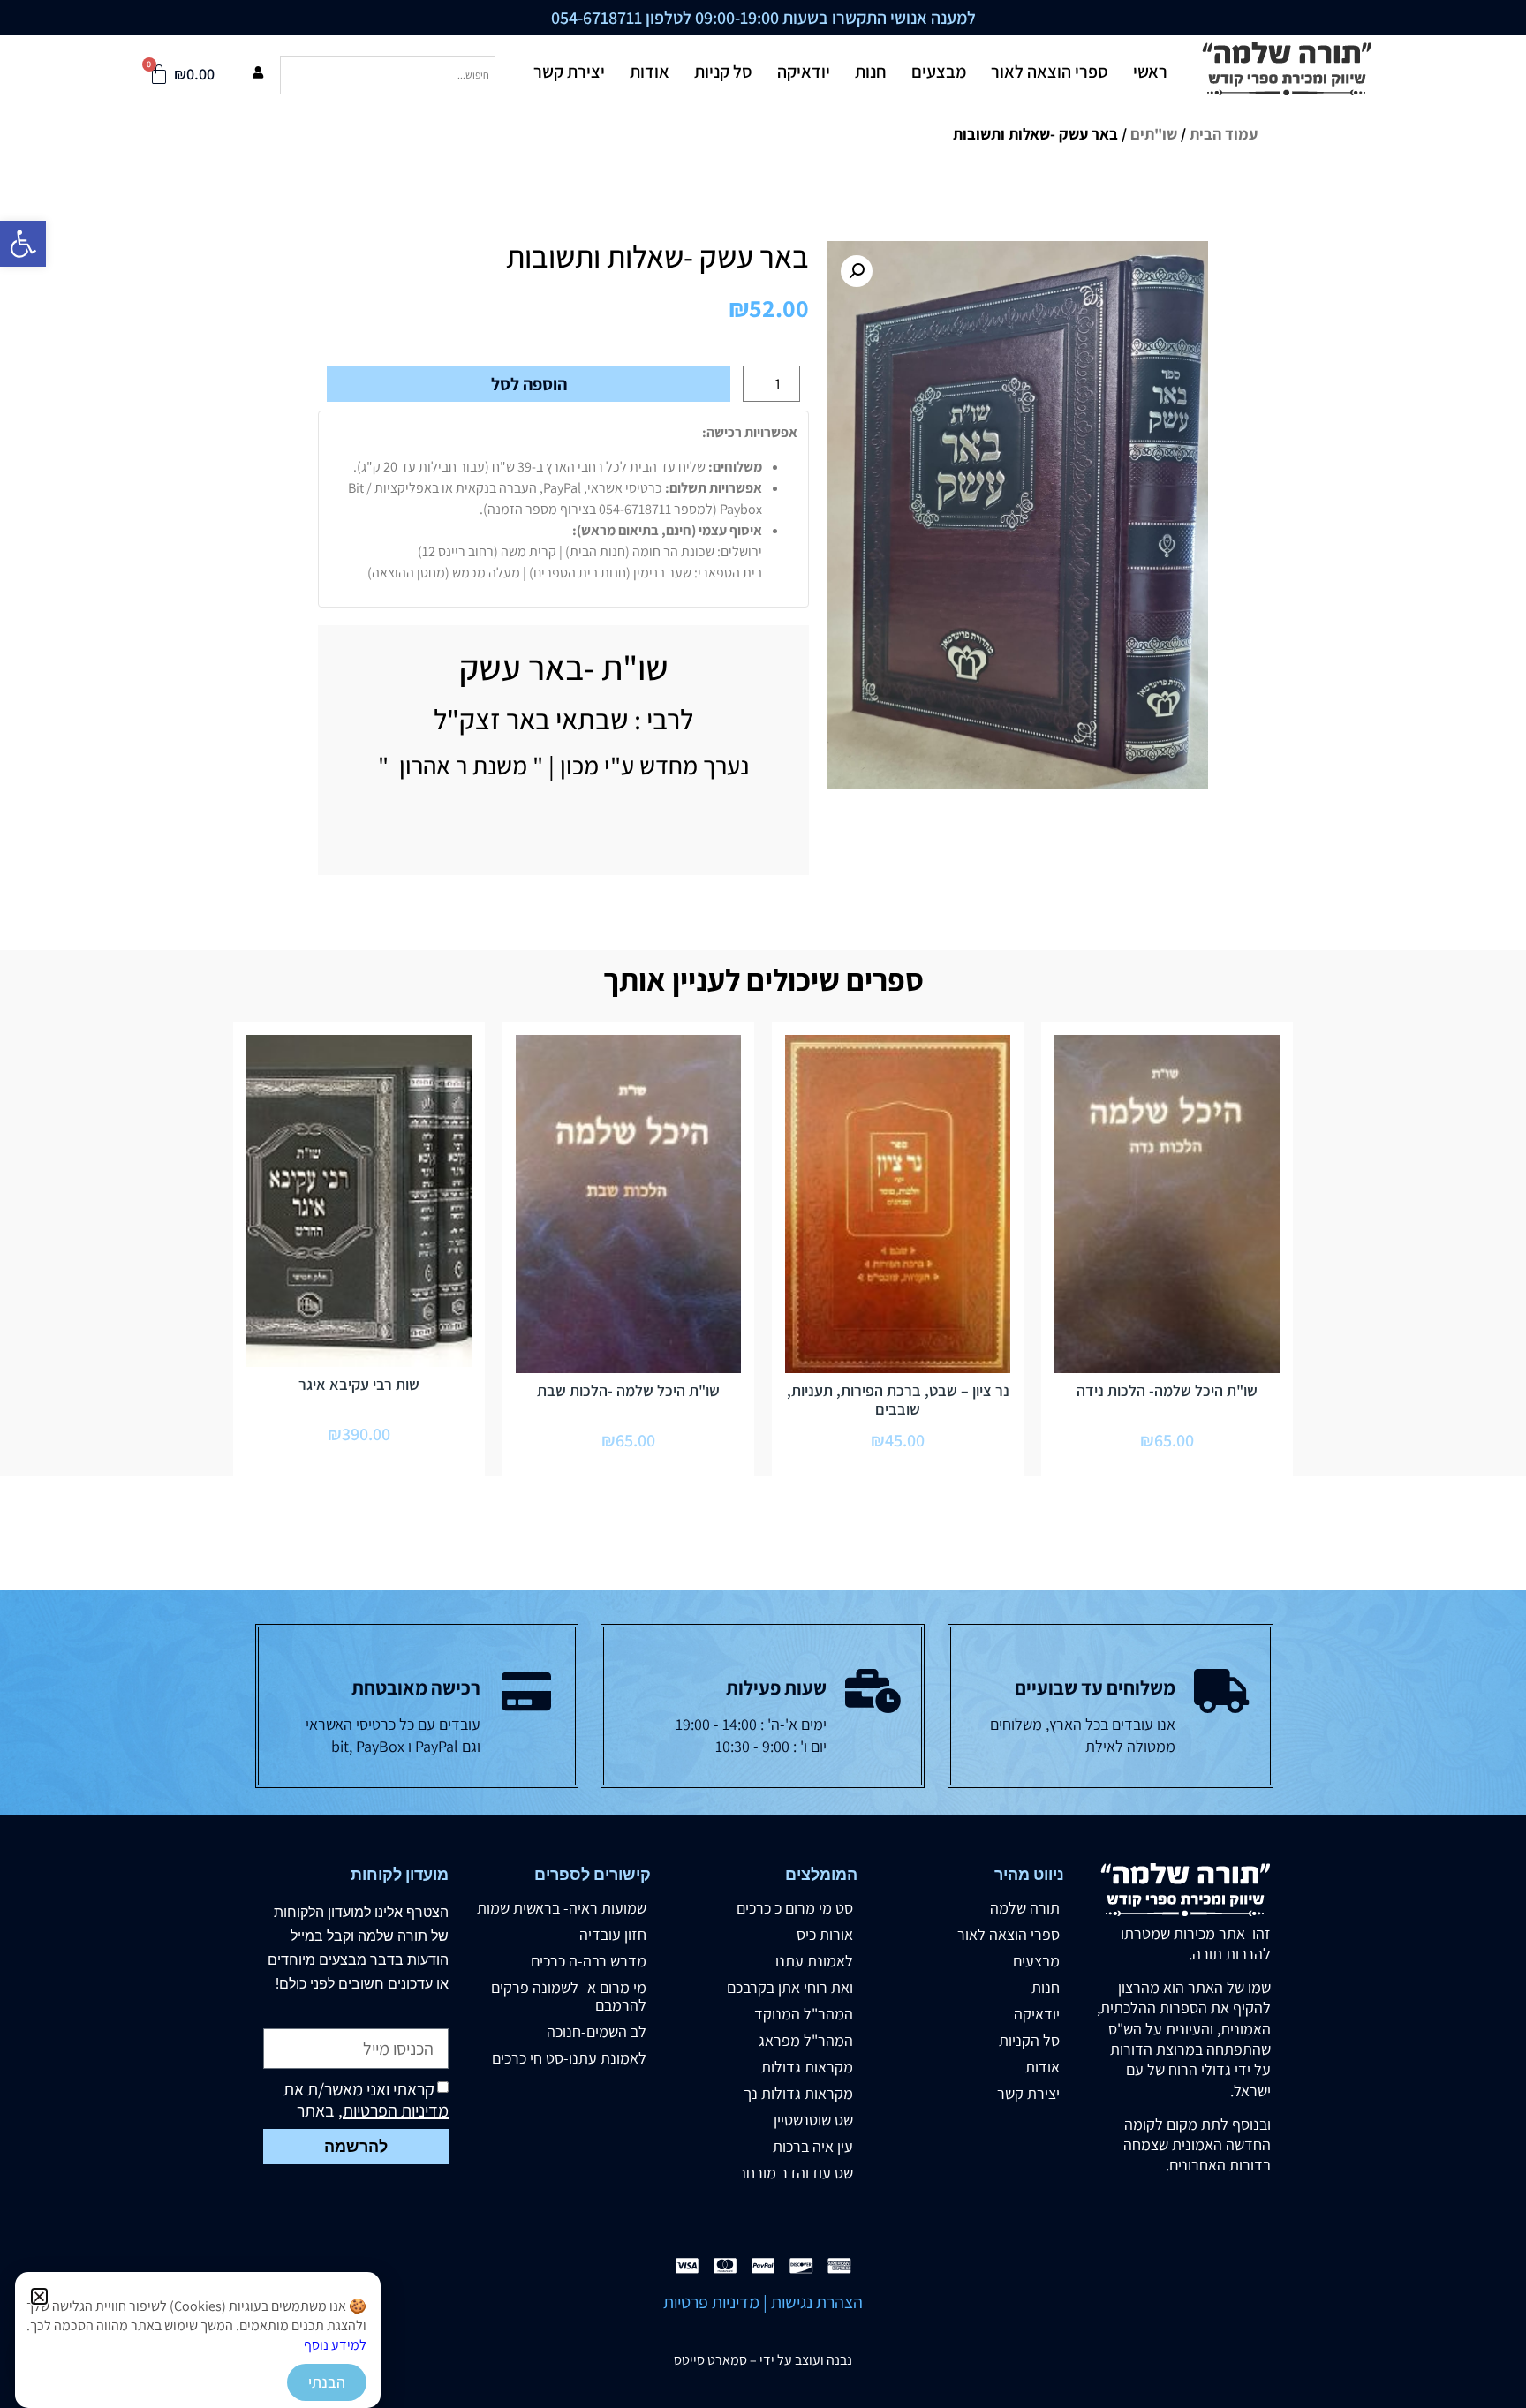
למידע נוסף (335, 2345)
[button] (39, 2296)
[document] (763, 1204)
